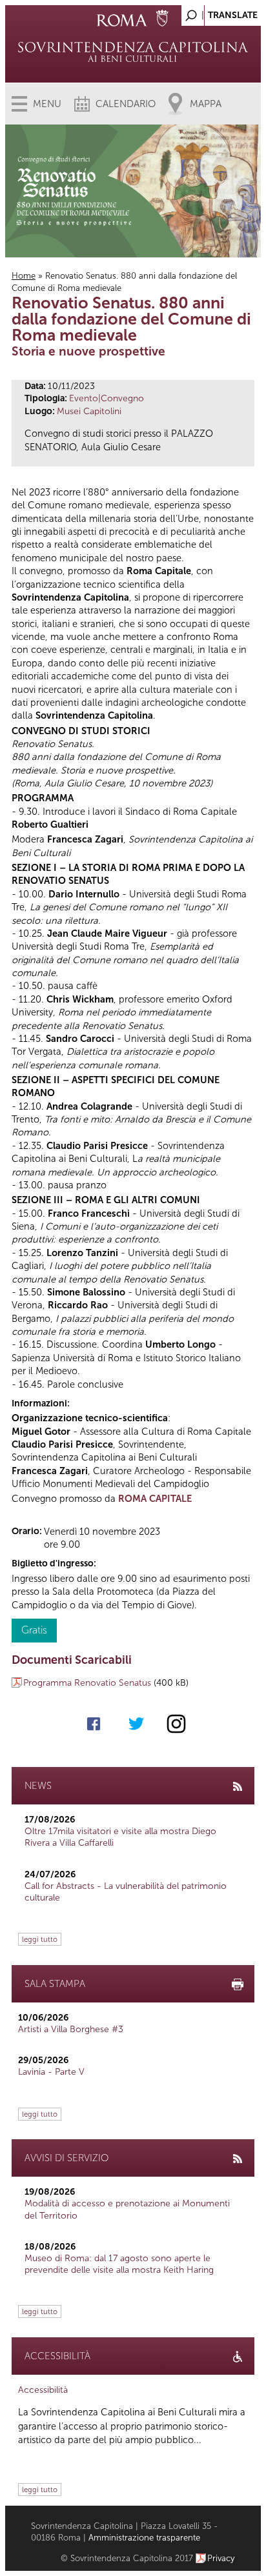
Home (24, 276)
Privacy (221, 2558)
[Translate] (219, 12)
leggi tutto (40, 1939)
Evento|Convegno (107, 398)
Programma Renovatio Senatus (87, 1683)
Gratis (34, 1630)
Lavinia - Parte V (51, 2072)
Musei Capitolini (89, 411)
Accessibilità (43, 2390)
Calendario (126, 104)
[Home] (133, 52)
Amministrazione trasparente (144, 2538)
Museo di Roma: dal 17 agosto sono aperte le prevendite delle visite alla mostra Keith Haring (119, 2264)
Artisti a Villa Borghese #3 (71, 2029)
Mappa (206, 104)
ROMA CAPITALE (155, 1499)
